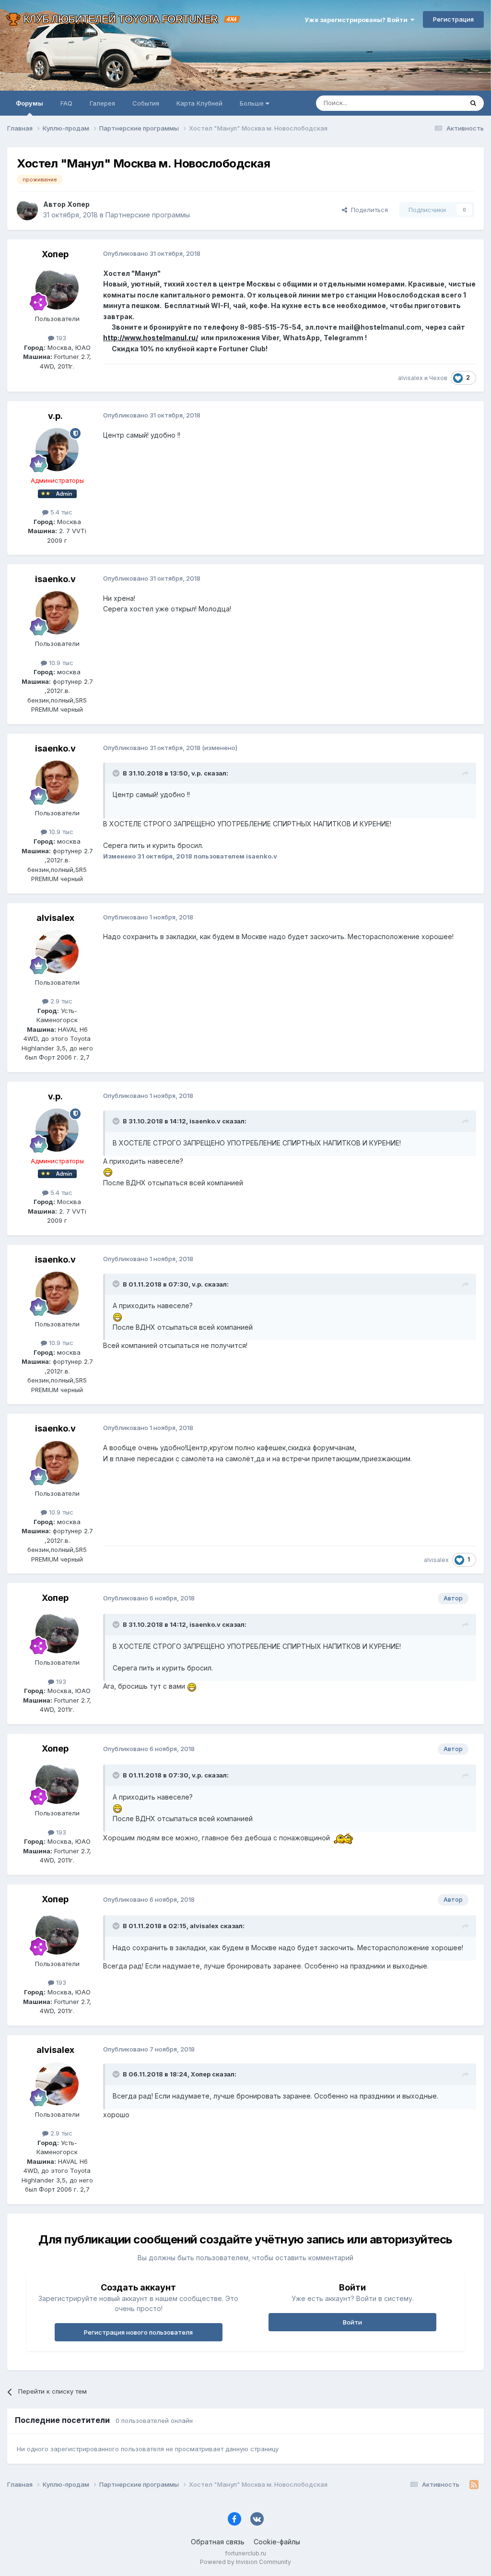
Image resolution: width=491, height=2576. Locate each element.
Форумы (29, 103)
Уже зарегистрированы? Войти (357, 20)
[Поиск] (473, 103)
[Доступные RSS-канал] (474, 2485)
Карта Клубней (199, 103)
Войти (352, 2322)
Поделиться (368, 210)
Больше (252, 103)
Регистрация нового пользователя (138, 2332)
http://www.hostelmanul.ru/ (151, 338)
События (146, 103)
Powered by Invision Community (245, 2562)
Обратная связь (218, 2542)
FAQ (66, 103)
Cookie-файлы (277, 2542)
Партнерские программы (148, 215)
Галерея (102, 103)
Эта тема (437, 103)
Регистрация (453, 19)
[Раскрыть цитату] (117, 773)
